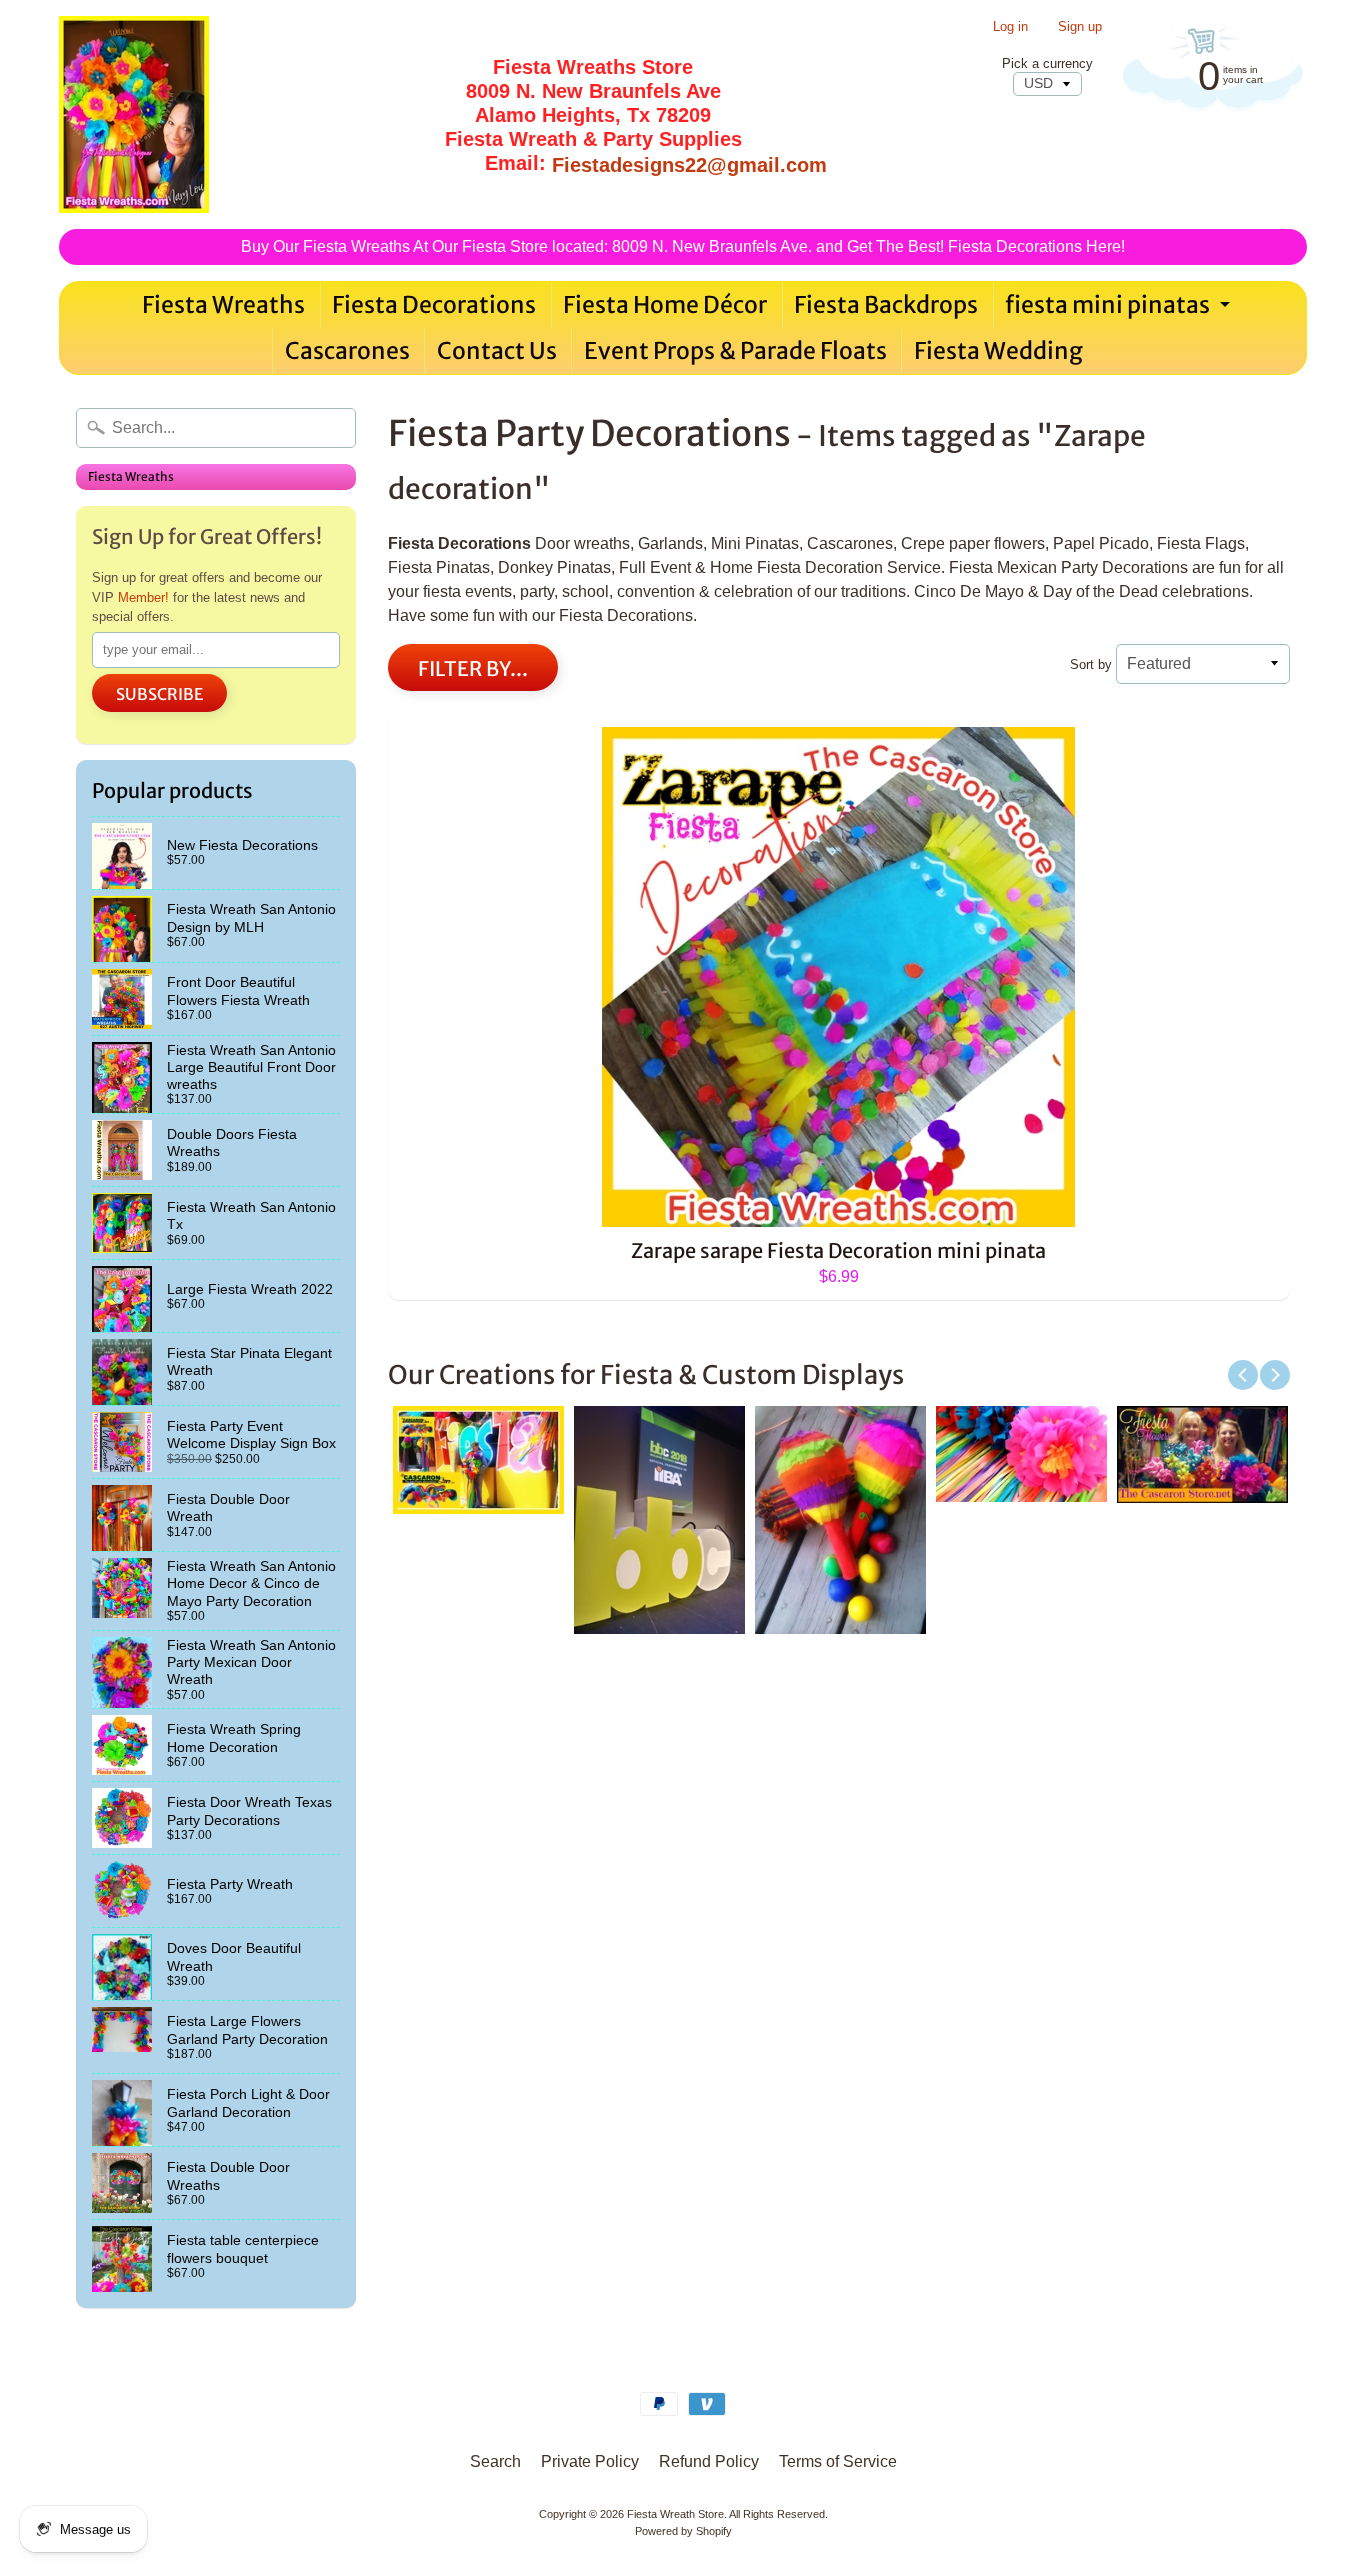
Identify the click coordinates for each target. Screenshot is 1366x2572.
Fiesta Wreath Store (675, 2514)
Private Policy (590, 2461)
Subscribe (159, 694)
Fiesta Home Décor (665, 304)
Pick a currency (1047, 63)
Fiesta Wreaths (223, 304)
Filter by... (473, 668)
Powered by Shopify (683, 2531)
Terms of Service (838, 2461)
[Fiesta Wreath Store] (134, 114)
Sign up (1080, 27)
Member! (143, 597)
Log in (1010, 27)
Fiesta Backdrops (886, 304)
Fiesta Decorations (434, 304)
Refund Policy (709, 2461)
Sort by (1091, 664)
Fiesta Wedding (998, 350)
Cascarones (347, 350)
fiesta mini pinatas (1120, 309)
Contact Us (497, 350)
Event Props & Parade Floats (735, 350)
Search (495, 2461)
